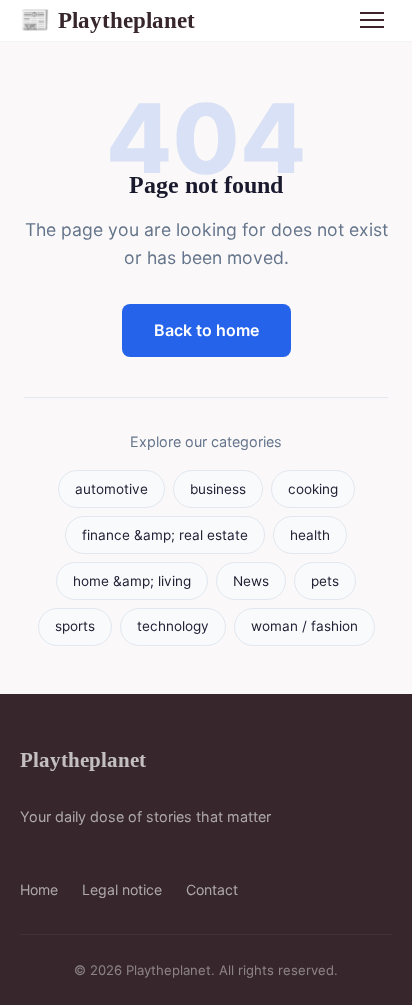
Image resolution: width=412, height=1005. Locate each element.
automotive (111, 489)
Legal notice (122, 889)
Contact (212, 889)
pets (325, 581)
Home (39, 889)
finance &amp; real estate (165, 535)
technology (173, 626)
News (251, 581)
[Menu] (372, 20)
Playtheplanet (107, 20)
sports (75, 626)
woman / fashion (304, 626)
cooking (313, 489)
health (310, 535)
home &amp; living (132, 581)
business (218, 489)
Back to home (206, 330)
